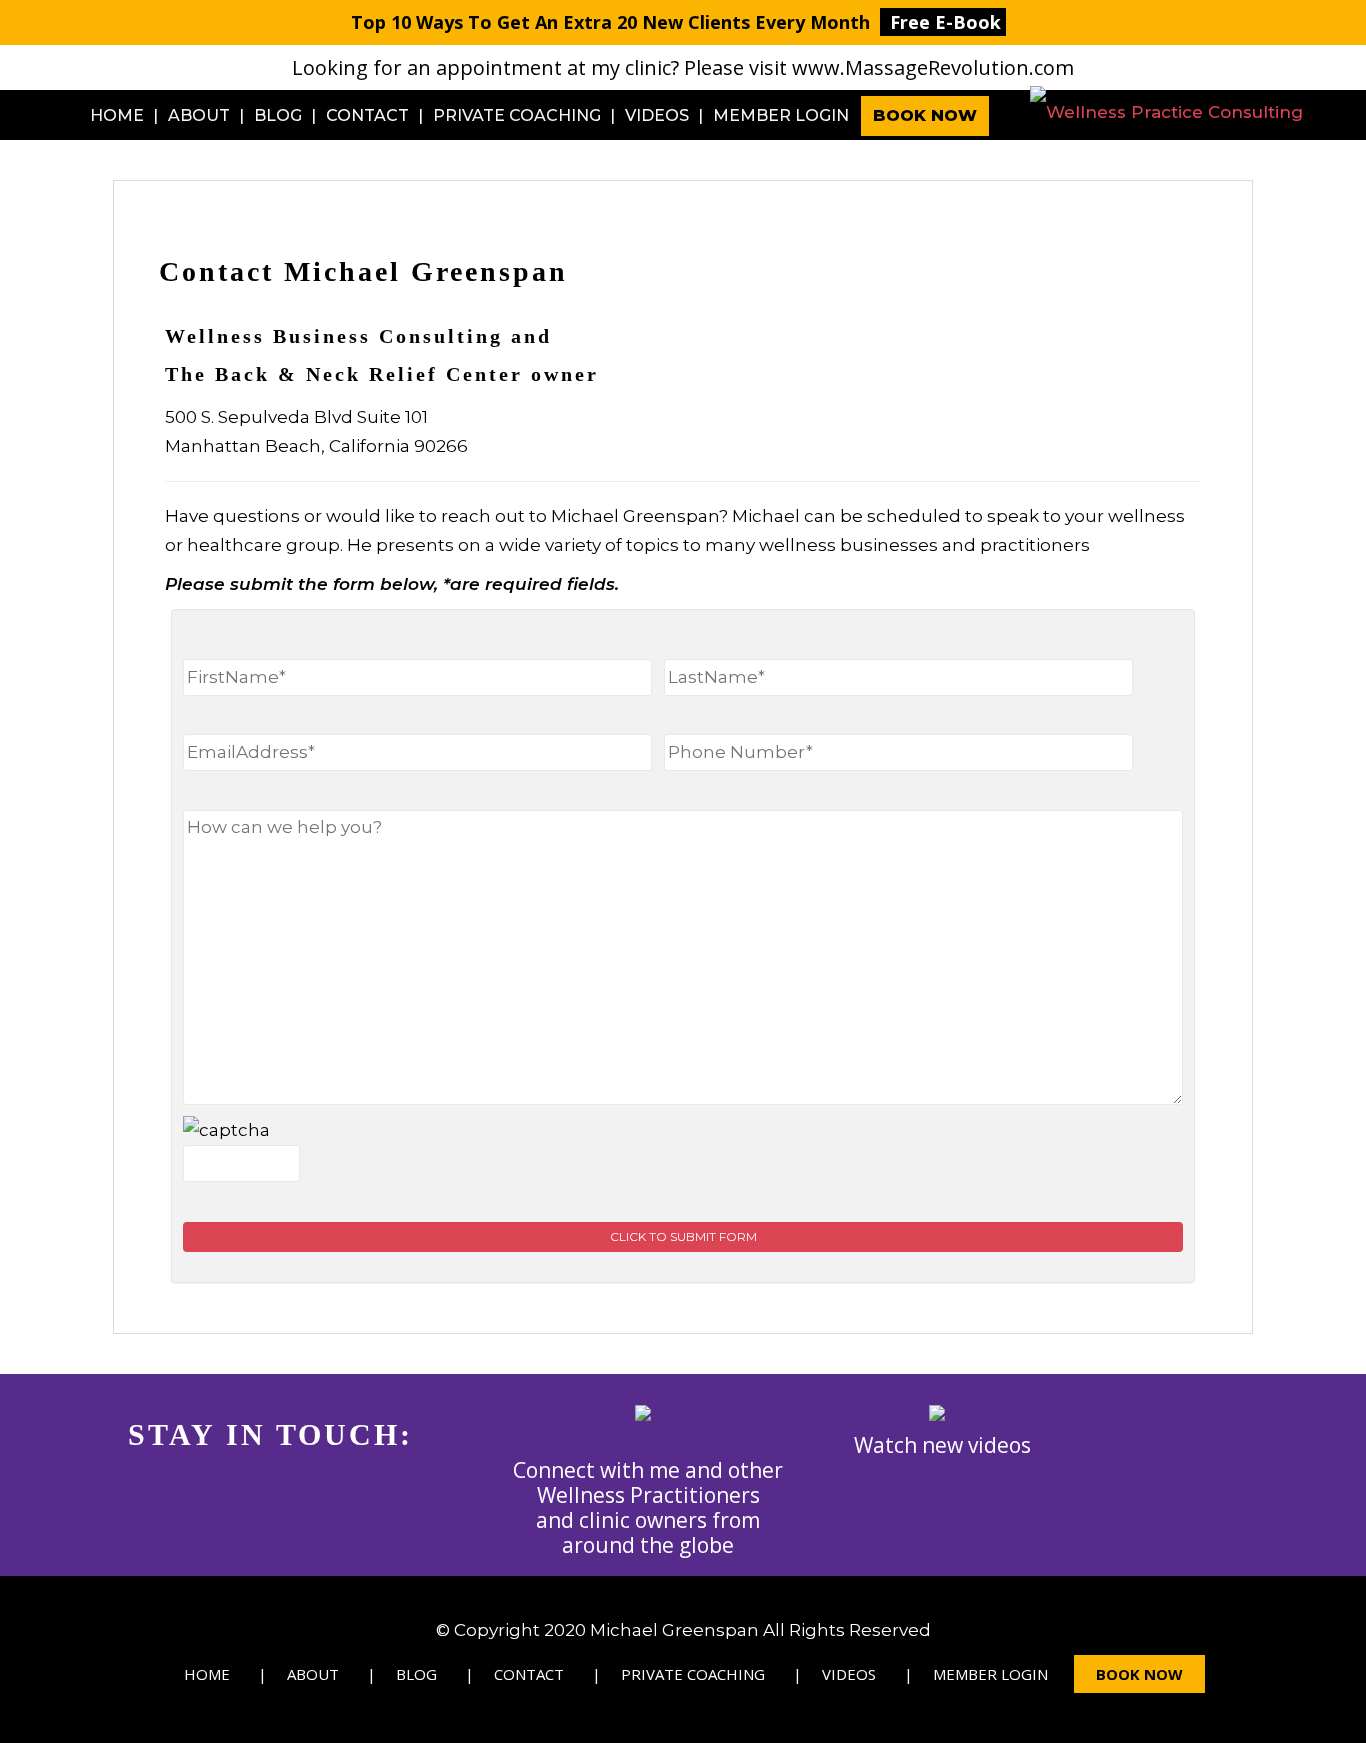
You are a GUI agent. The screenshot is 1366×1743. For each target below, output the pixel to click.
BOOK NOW (925, 115)
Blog (278, 115)
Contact (367, 115)
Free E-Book (945, 22)
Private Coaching (517, 115)
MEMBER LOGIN (781, 115)
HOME (117, 115)
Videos (657, 115)
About (199, 115)
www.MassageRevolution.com (933, 67)
